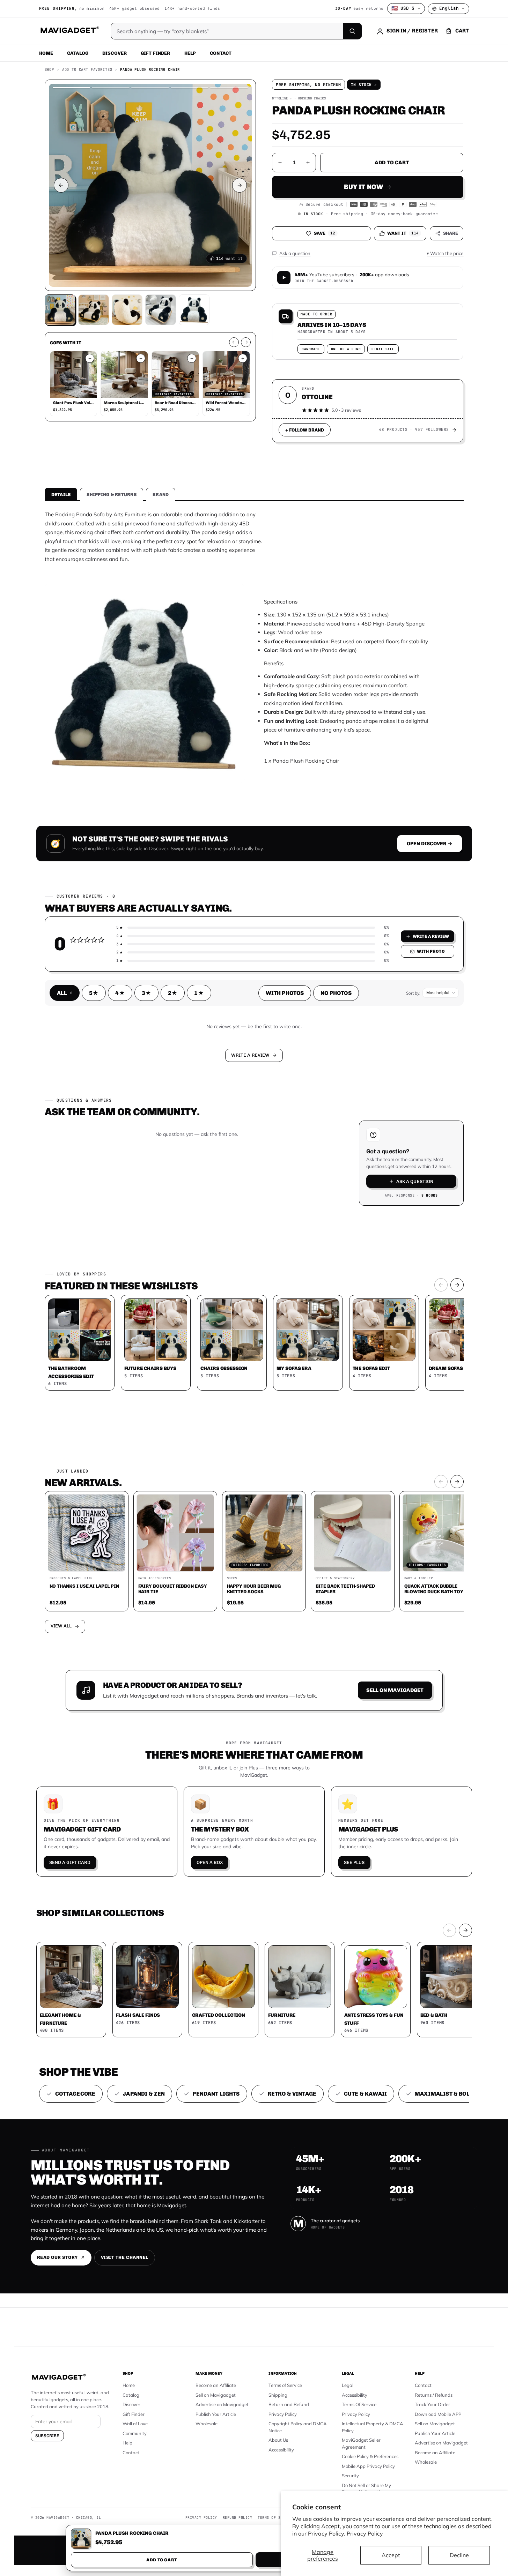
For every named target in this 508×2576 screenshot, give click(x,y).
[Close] (351, 1155)
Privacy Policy (365, 2533)
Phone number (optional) (191, 1234)
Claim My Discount (254, 1323)
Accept (391, 2555)
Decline (459, 2555)
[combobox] (177, 1251)
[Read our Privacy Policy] (346, 1287)
